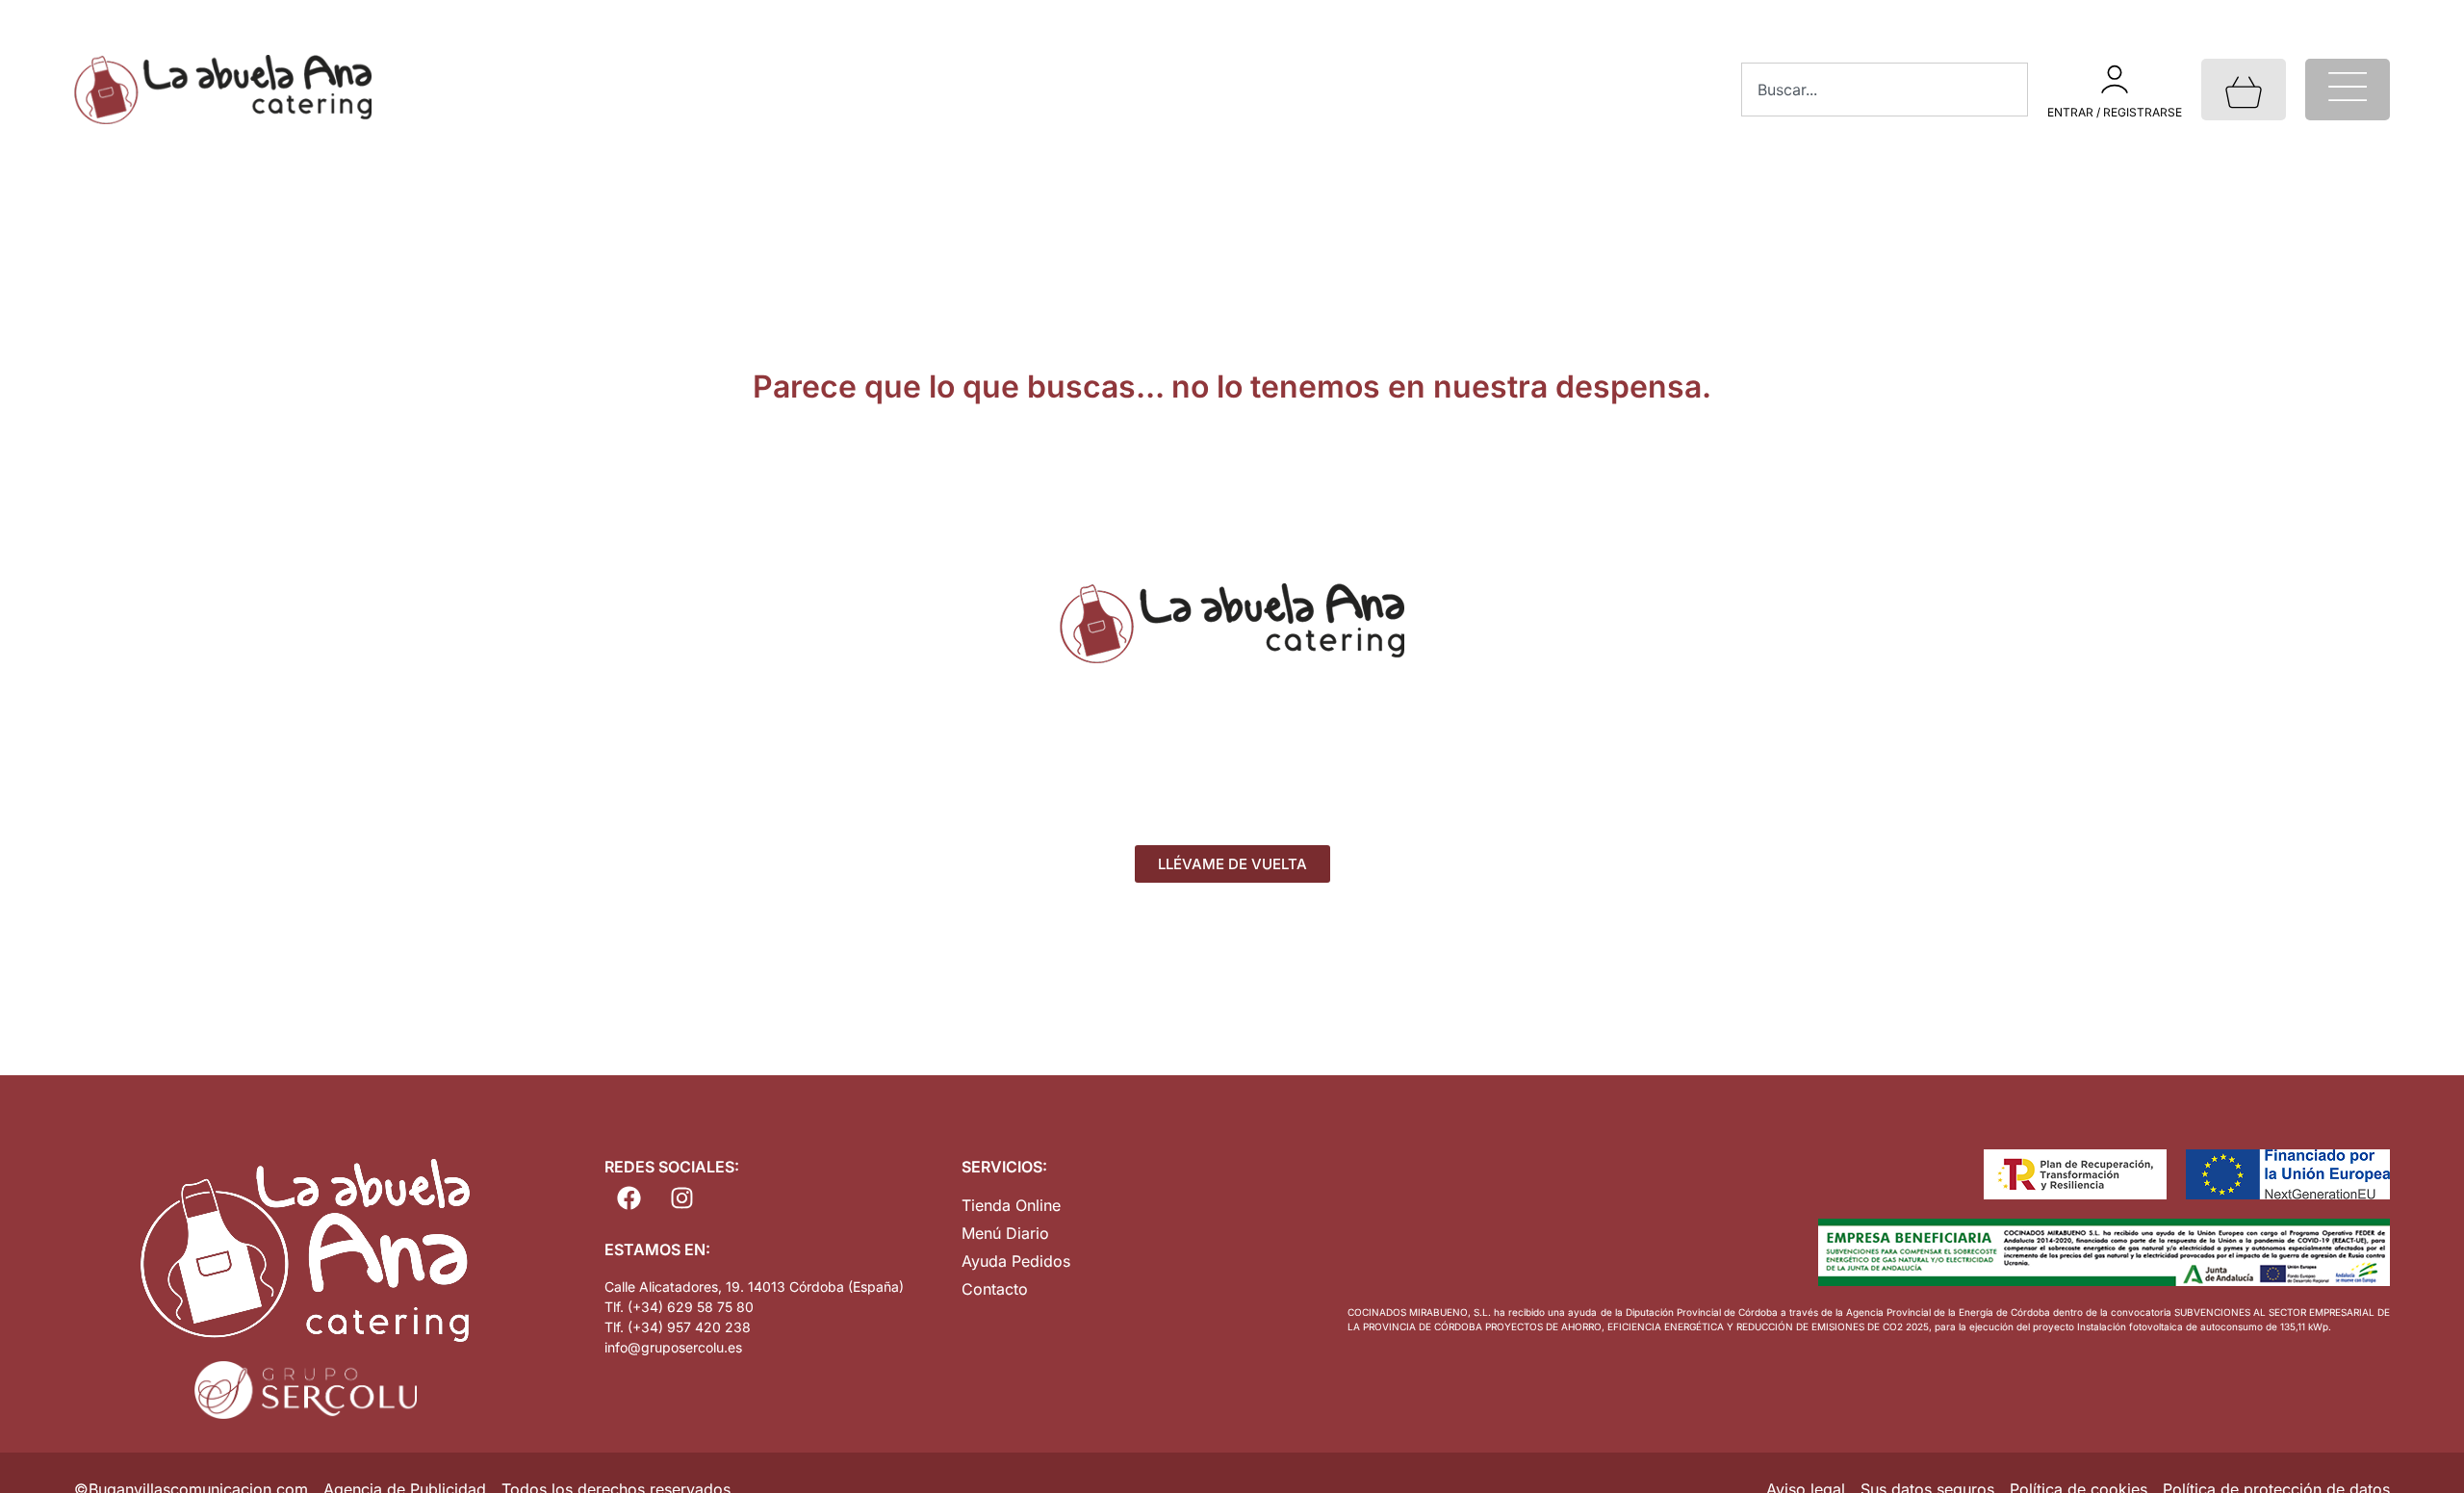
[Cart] (2244, 90)
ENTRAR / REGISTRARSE (2115, 112)
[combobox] (1885, 90)
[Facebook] (629, 1198)
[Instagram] (681, 1198)
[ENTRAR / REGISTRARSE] (2115, 79)
